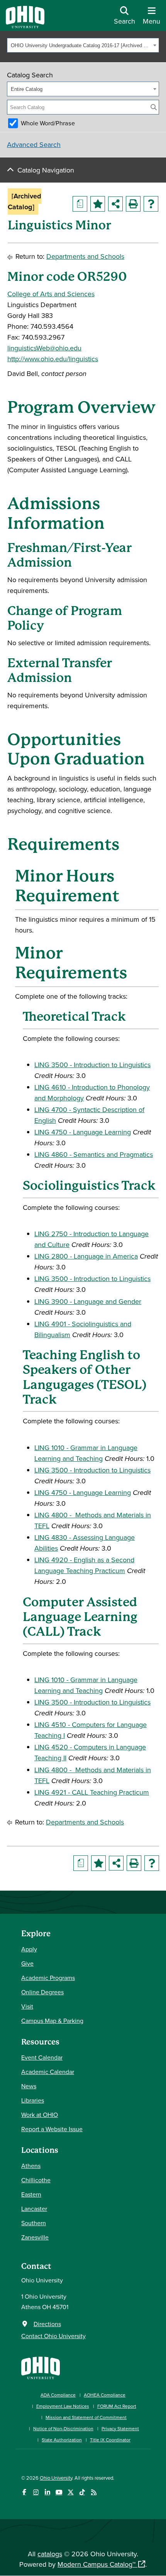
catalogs (50, 2554)
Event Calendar (42, 2057)
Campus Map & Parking (52, 2021)
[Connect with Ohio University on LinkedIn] (47, 2492)
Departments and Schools (85, 256)
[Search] (154, 107)
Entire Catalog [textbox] (27, 89)
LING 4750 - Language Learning (83, 1132)
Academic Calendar (48, 2072)
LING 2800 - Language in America (86, 1256)
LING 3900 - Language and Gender (88, 1301)
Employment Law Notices (63, 2406)
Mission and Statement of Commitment (86, 2417)
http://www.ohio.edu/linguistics (53, 359)
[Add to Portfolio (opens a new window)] (98, 204)
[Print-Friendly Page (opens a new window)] (133, 204)
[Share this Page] (115, 204)
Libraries (33, 2100)
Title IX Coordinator (110, 2440)
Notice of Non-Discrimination (63, 2428)
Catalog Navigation (46, 170)
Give (27, 1963)
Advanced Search (34, 144)
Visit (27, 2006)
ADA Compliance (58, 2395)
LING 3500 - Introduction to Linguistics (92, 1065)
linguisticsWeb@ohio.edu (44, 348)
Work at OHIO (40, 2115)
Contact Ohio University (53, 2336)
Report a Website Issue (52, 2129)
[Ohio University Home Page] (41, 2367)
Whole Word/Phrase (48, 123)
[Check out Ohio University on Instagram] (36, 2492)
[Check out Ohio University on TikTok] (82, 2492)
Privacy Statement (120, 2428)
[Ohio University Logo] (25, 26)
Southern (34, 2223)
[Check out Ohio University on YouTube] (59, 2492)
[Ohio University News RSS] (94, 2492)
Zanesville (35, 2237)
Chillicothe (36, 2180)
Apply (29, 1949)
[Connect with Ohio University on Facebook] (24, 2492)
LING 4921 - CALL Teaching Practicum (92, 1792)
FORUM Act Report (117, 2406)
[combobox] (83, 45)
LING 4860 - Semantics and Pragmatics (94, 1154)
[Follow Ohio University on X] (70, 2492)
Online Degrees (42, 1992)
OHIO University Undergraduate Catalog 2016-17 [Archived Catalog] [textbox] (81, 45)
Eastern (31, 2194)
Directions (47, 2324)
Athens (31, 2166)
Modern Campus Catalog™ (97, 2564)
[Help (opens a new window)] (151, 204)
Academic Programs (48, 1978)
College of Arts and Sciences (51, 294)
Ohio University (56, 2478)
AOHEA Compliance (105, 2395)
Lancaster (34, 2209)
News (29, 2086)
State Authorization (62, 2440)
